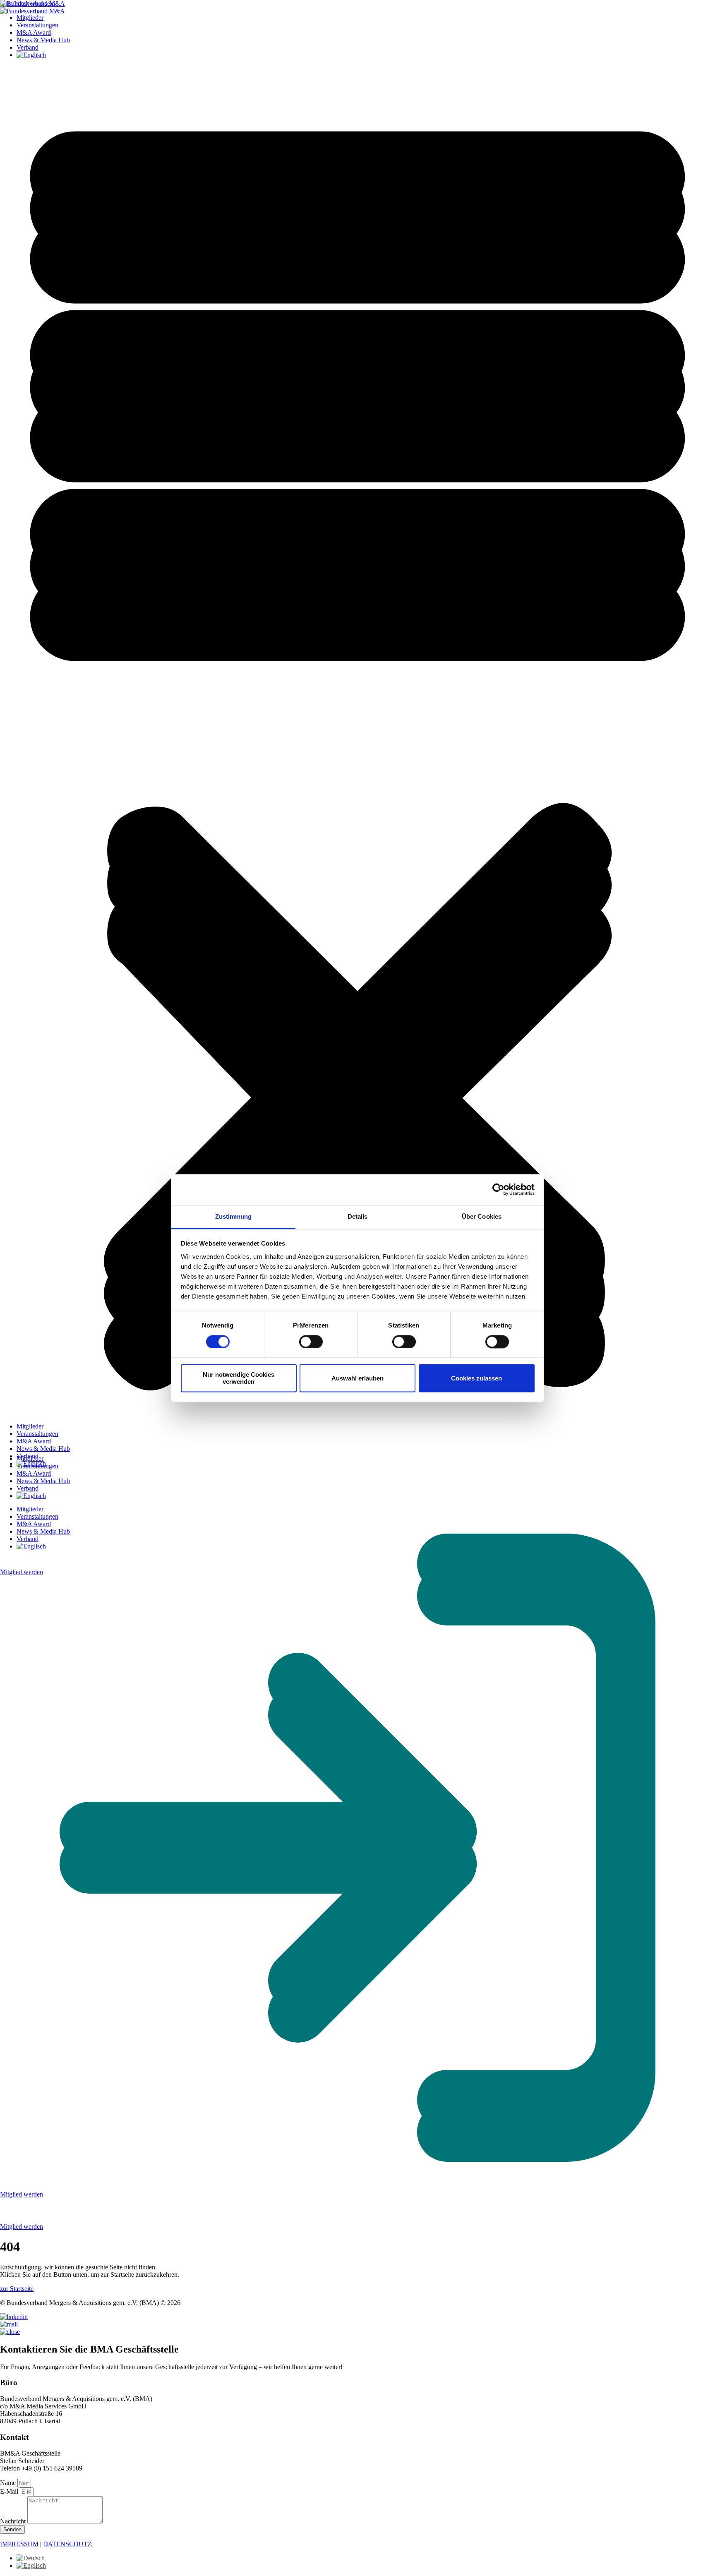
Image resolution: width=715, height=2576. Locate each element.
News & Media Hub (43, 1449)
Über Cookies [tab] (482, 1216)
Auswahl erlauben (357, 1378)
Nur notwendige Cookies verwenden (239, 1378)
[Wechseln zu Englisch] (31, 1463)
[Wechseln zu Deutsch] (31, 2558)
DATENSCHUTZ (67, 2544)
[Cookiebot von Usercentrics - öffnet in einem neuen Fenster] (498, 1189)
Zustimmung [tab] (234, 1216)
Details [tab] (358, 1216)
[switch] (311, 1342)
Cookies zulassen (476, 1378)
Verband (28, 1456)
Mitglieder (30, 1426)
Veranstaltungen (37, 1434)
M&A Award (34, 1441)
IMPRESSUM (19, 2544)
